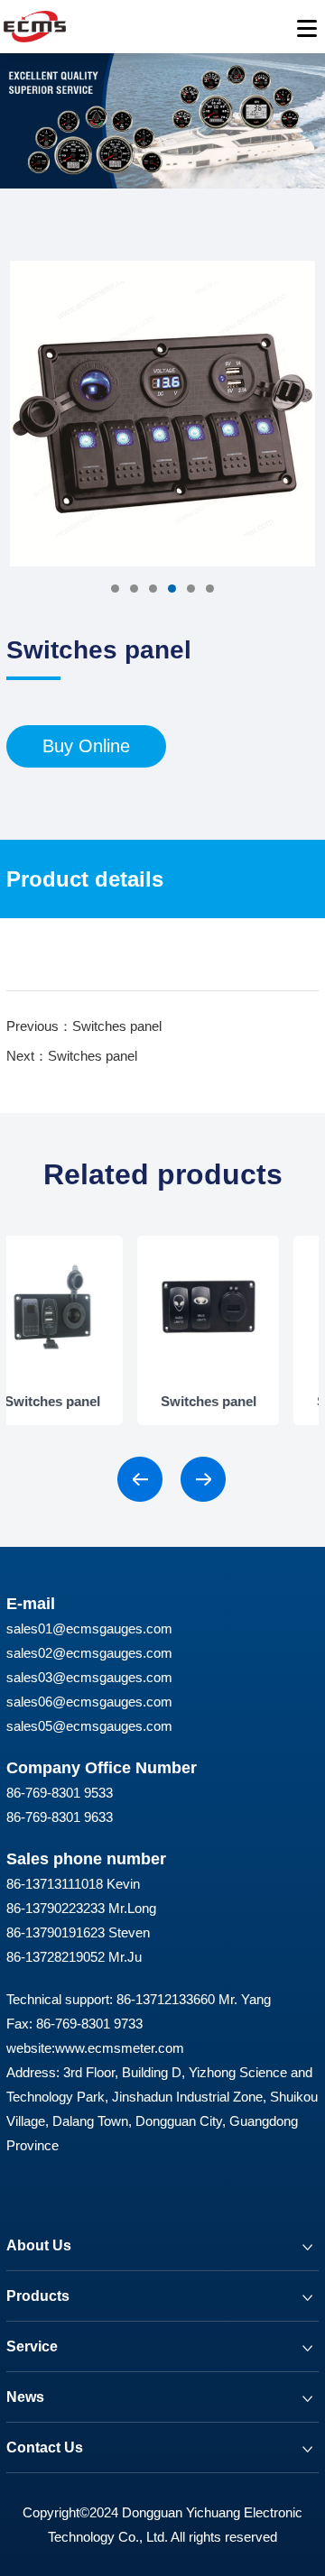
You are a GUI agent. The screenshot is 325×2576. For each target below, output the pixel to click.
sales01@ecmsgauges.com (89, 1628)
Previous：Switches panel (84, 1026)
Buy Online (86, 746)
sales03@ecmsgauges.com (89, 1677)
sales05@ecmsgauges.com (89, 1726)
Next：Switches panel (72, 1056)
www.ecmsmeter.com (120, 2048)
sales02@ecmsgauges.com (89, 1653)
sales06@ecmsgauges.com (89, 1702)
